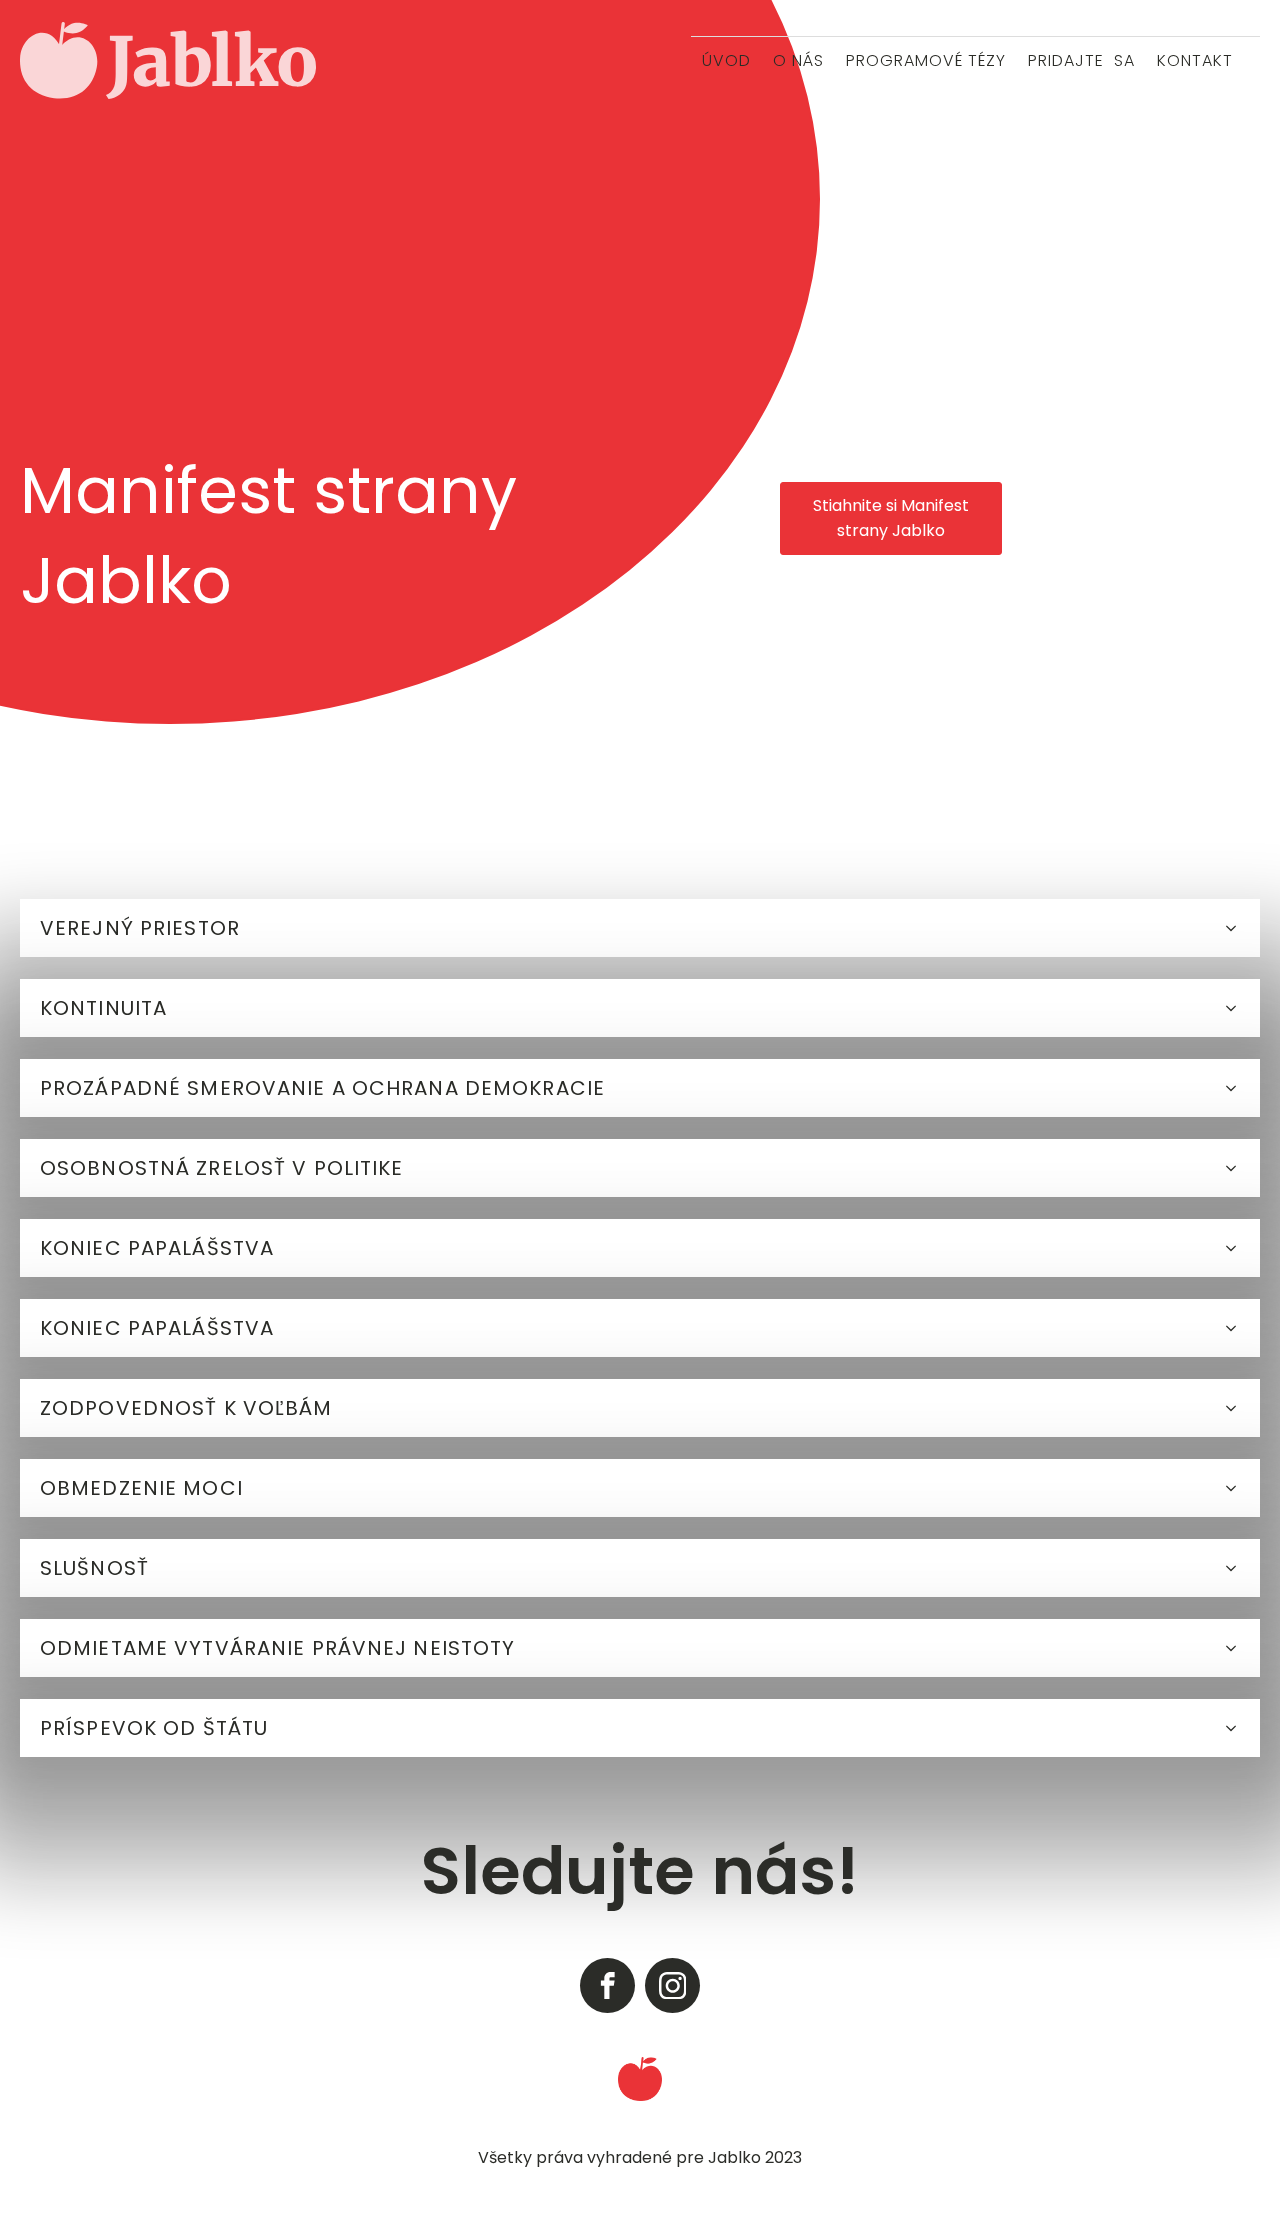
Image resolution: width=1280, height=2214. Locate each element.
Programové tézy (926, 60)
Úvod (726, 60)
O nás (798, 60)
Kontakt (1195, 60)
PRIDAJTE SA (1081, 60)
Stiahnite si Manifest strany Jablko (891, 518)
